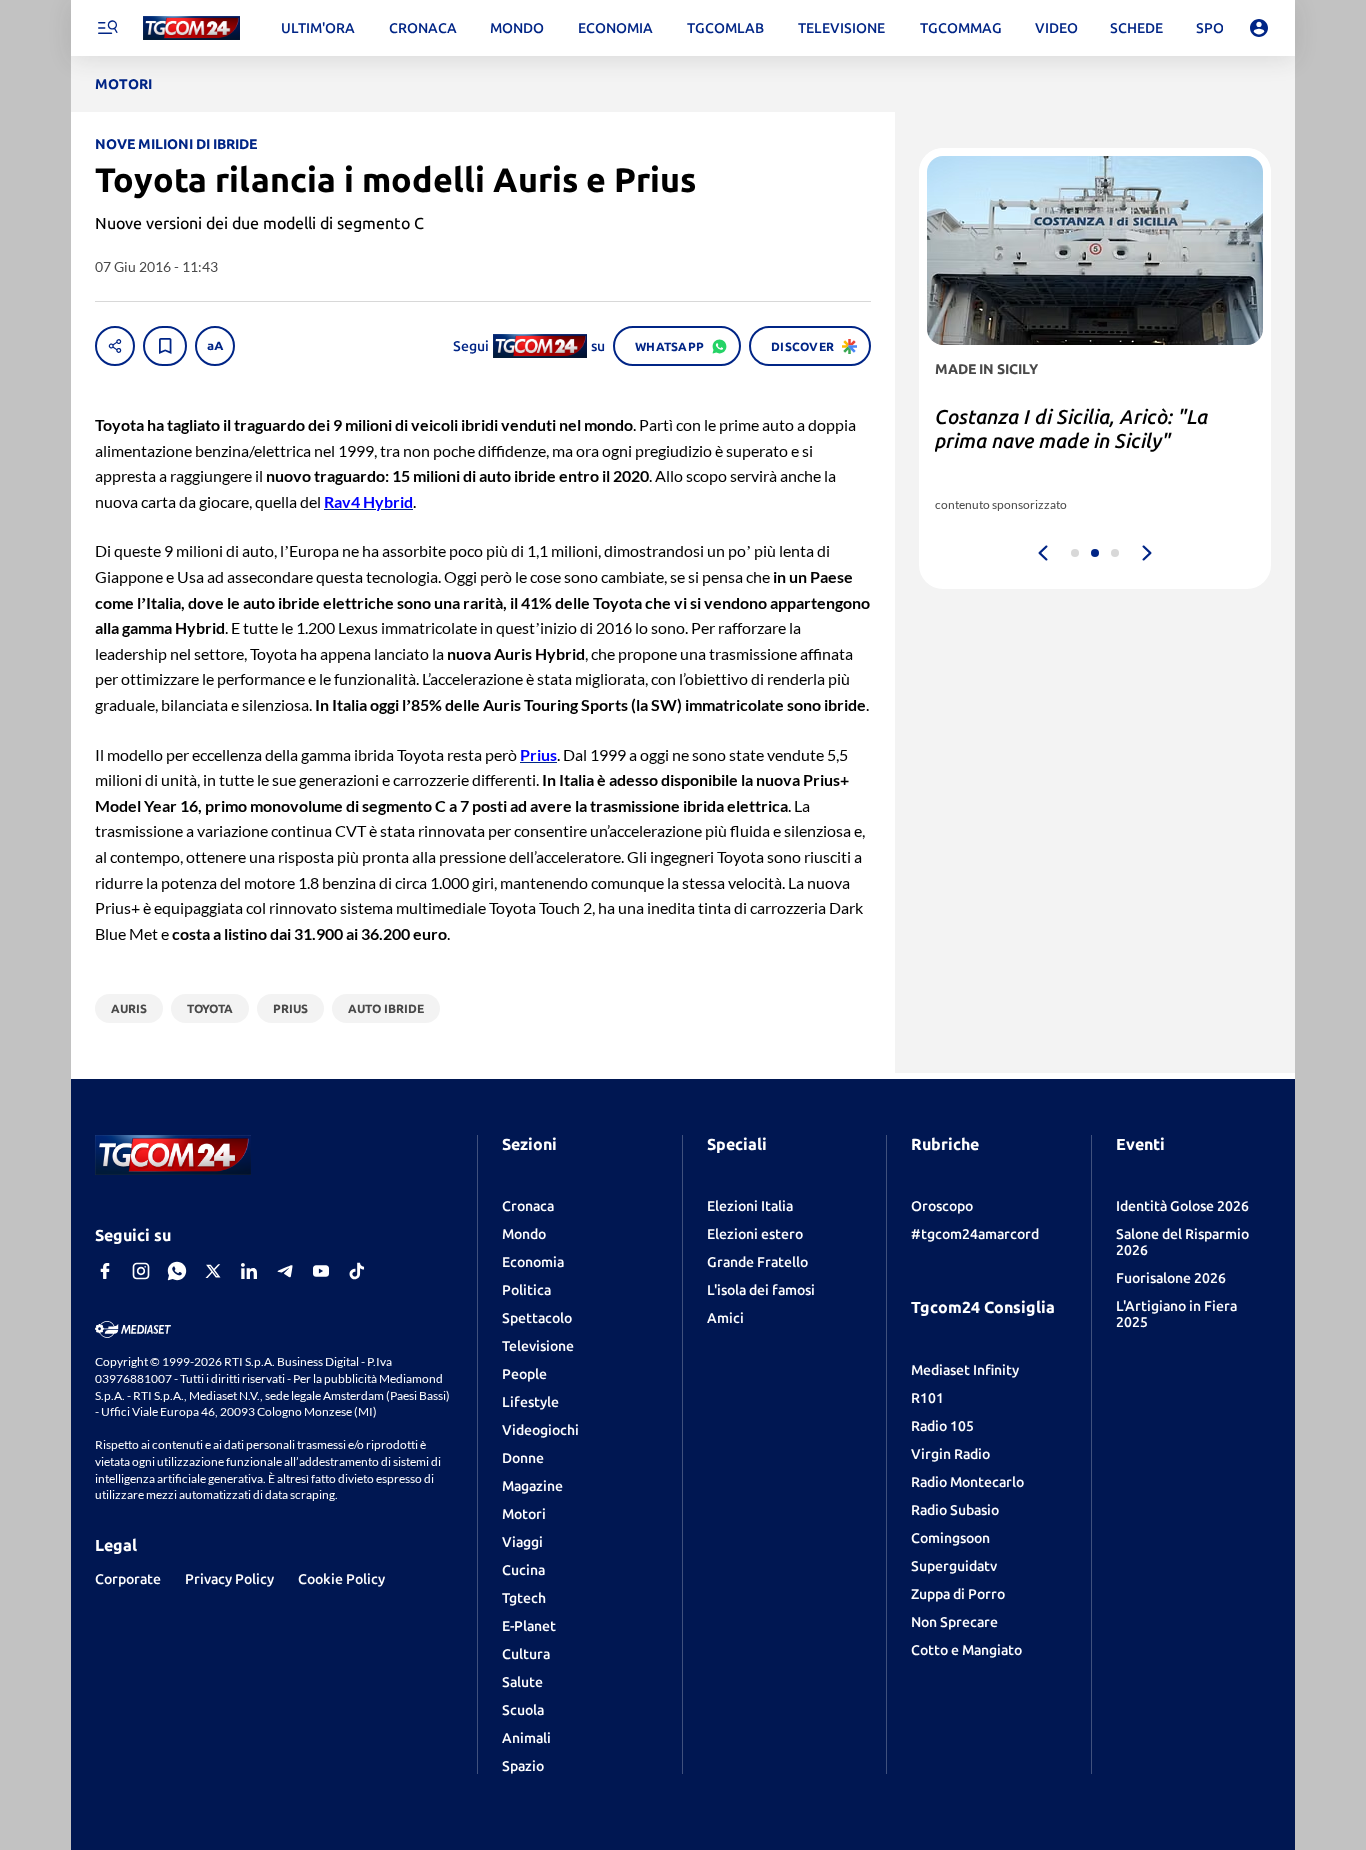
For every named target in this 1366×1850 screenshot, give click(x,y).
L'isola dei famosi (761, 1290)
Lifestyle (530, 1402)
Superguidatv (954, 1566)
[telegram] (285, 1271)
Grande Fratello (757, 1262)
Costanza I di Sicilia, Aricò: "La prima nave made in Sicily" (1071, 428)
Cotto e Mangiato (966, 1650)
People (524, 1374)
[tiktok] (357, 1271)
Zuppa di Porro (958, 1594)
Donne (523, 1458)
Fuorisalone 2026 (1171, 1278)
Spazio (523, 1766)
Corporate (128, 1579)
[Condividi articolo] (115, 346)
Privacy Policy (229, 1579)
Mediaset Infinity (965, 1370)
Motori (524, 1514)
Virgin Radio (950, 1454)
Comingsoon (950, 1538)
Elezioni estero (755, 1234)
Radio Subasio (955, 1510)
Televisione (538, 1346)
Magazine (532, 1486)
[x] (213, 1271)
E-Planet (529, 1626)
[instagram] (141, 1271)
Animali (526, 1738)
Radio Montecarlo (967, 1482)
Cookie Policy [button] (341, 1579)
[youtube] (321, 1271)
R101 (927, 1398)
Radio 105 (942, 1426)
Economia (533, 1262)
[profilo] (1259, 28)
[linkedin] (249, 1271)
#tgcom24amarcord (975, 1234)
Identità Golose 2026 (1182, 1206)
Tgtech (524, 1598)
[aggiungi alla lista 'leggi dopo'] (165, 346)
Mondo (524, 1234)
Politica (526, 1290)
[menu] (107, 28)
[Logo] (191, 28)
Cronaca (528, 1206)
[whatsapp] (177, 1271)
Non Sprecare (954, 1622)
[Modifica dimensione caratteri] (215, 346)
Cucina (523, 1570)
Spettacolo (537, 1318)
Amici (725, 1318)
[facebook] (105, 1271)
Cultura (526, 1654)
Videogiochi (540, 1430)
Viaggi (522, 1542)
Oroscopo (942, 1206)
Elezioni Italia (750, 1206)
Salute (522, 1682)
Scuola (523, 1710)
